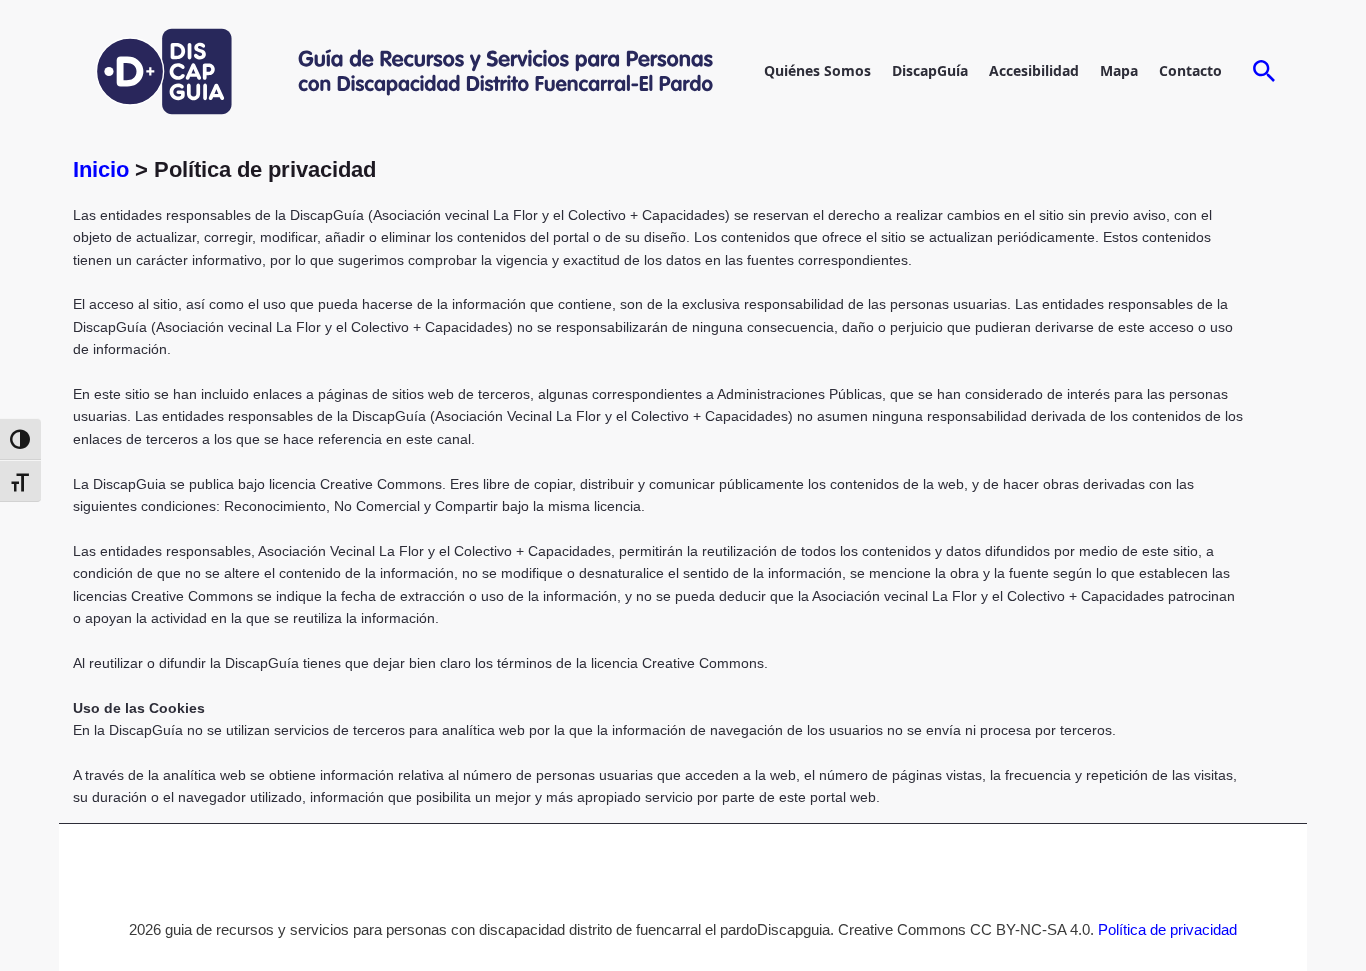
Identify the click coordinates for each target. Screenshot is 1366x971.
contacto (1190, 70)
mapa (1119, 70)
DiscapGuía (930, 70)
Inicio (104, 169)
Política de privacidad (1167, 929)
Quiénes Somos (817, 70)
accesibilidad (1034, 70)
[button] (1264, 72)
